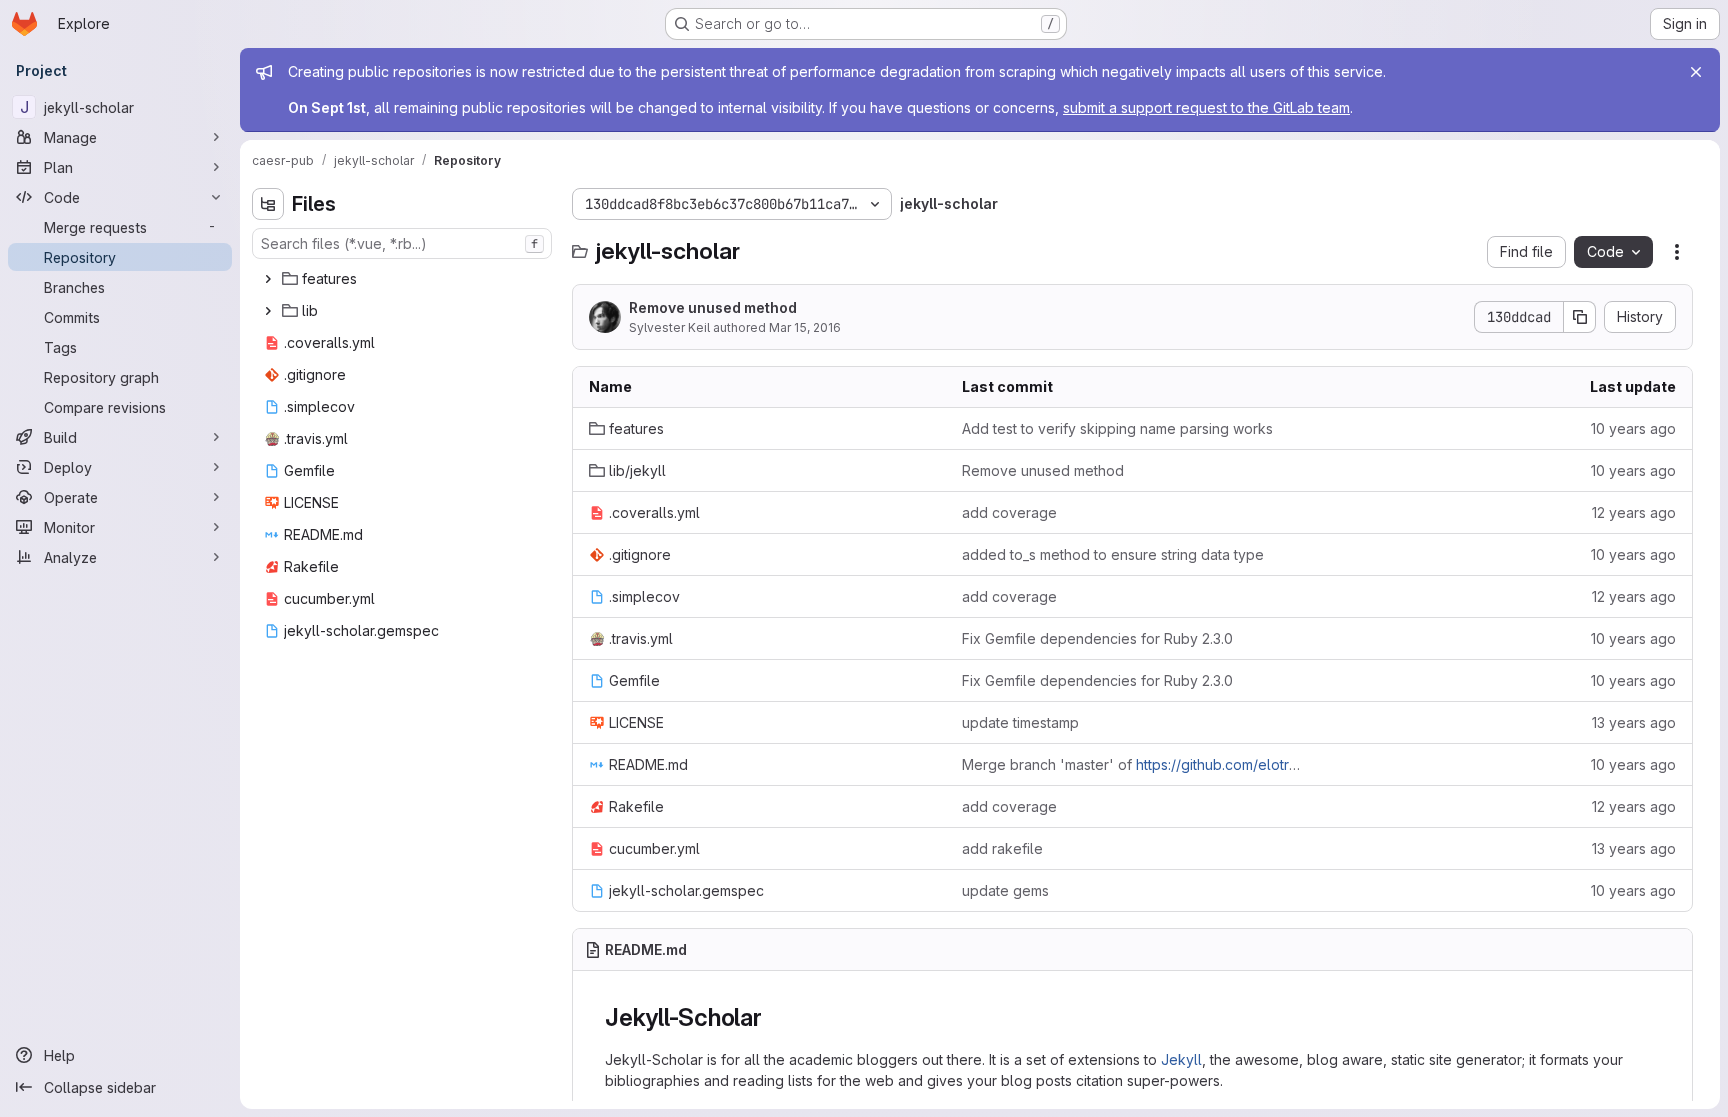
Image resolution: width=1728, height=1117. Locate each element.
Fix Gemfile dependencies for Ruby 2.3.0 (1097, 638)
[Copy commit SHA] (1580, 317)
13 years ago (1634, 722)
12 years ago (1634, 512)
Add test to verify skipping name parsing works (1117, 428)
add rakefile (1002, 848)
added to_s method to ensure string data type (1113, 554)
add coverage (1009, 512)
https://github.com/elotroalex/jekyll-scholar (1279, 764)
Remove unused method (713, 307)
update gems (1005, 890)
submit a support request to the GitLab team (1206, 107)
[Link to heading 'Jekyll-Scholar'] (775, 1017)
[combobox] (402, 243)
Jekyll (1181, 1059)
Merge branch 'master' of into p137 (1132, 764)
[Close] (1696, 72)
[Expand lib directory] (268, 311)
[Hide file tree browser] (268, 204)
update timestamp (1020, 722)
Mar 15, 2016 (805, 327)
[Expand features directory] (268, 279)
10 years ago (1633, 428)
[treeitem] (404, 279)
